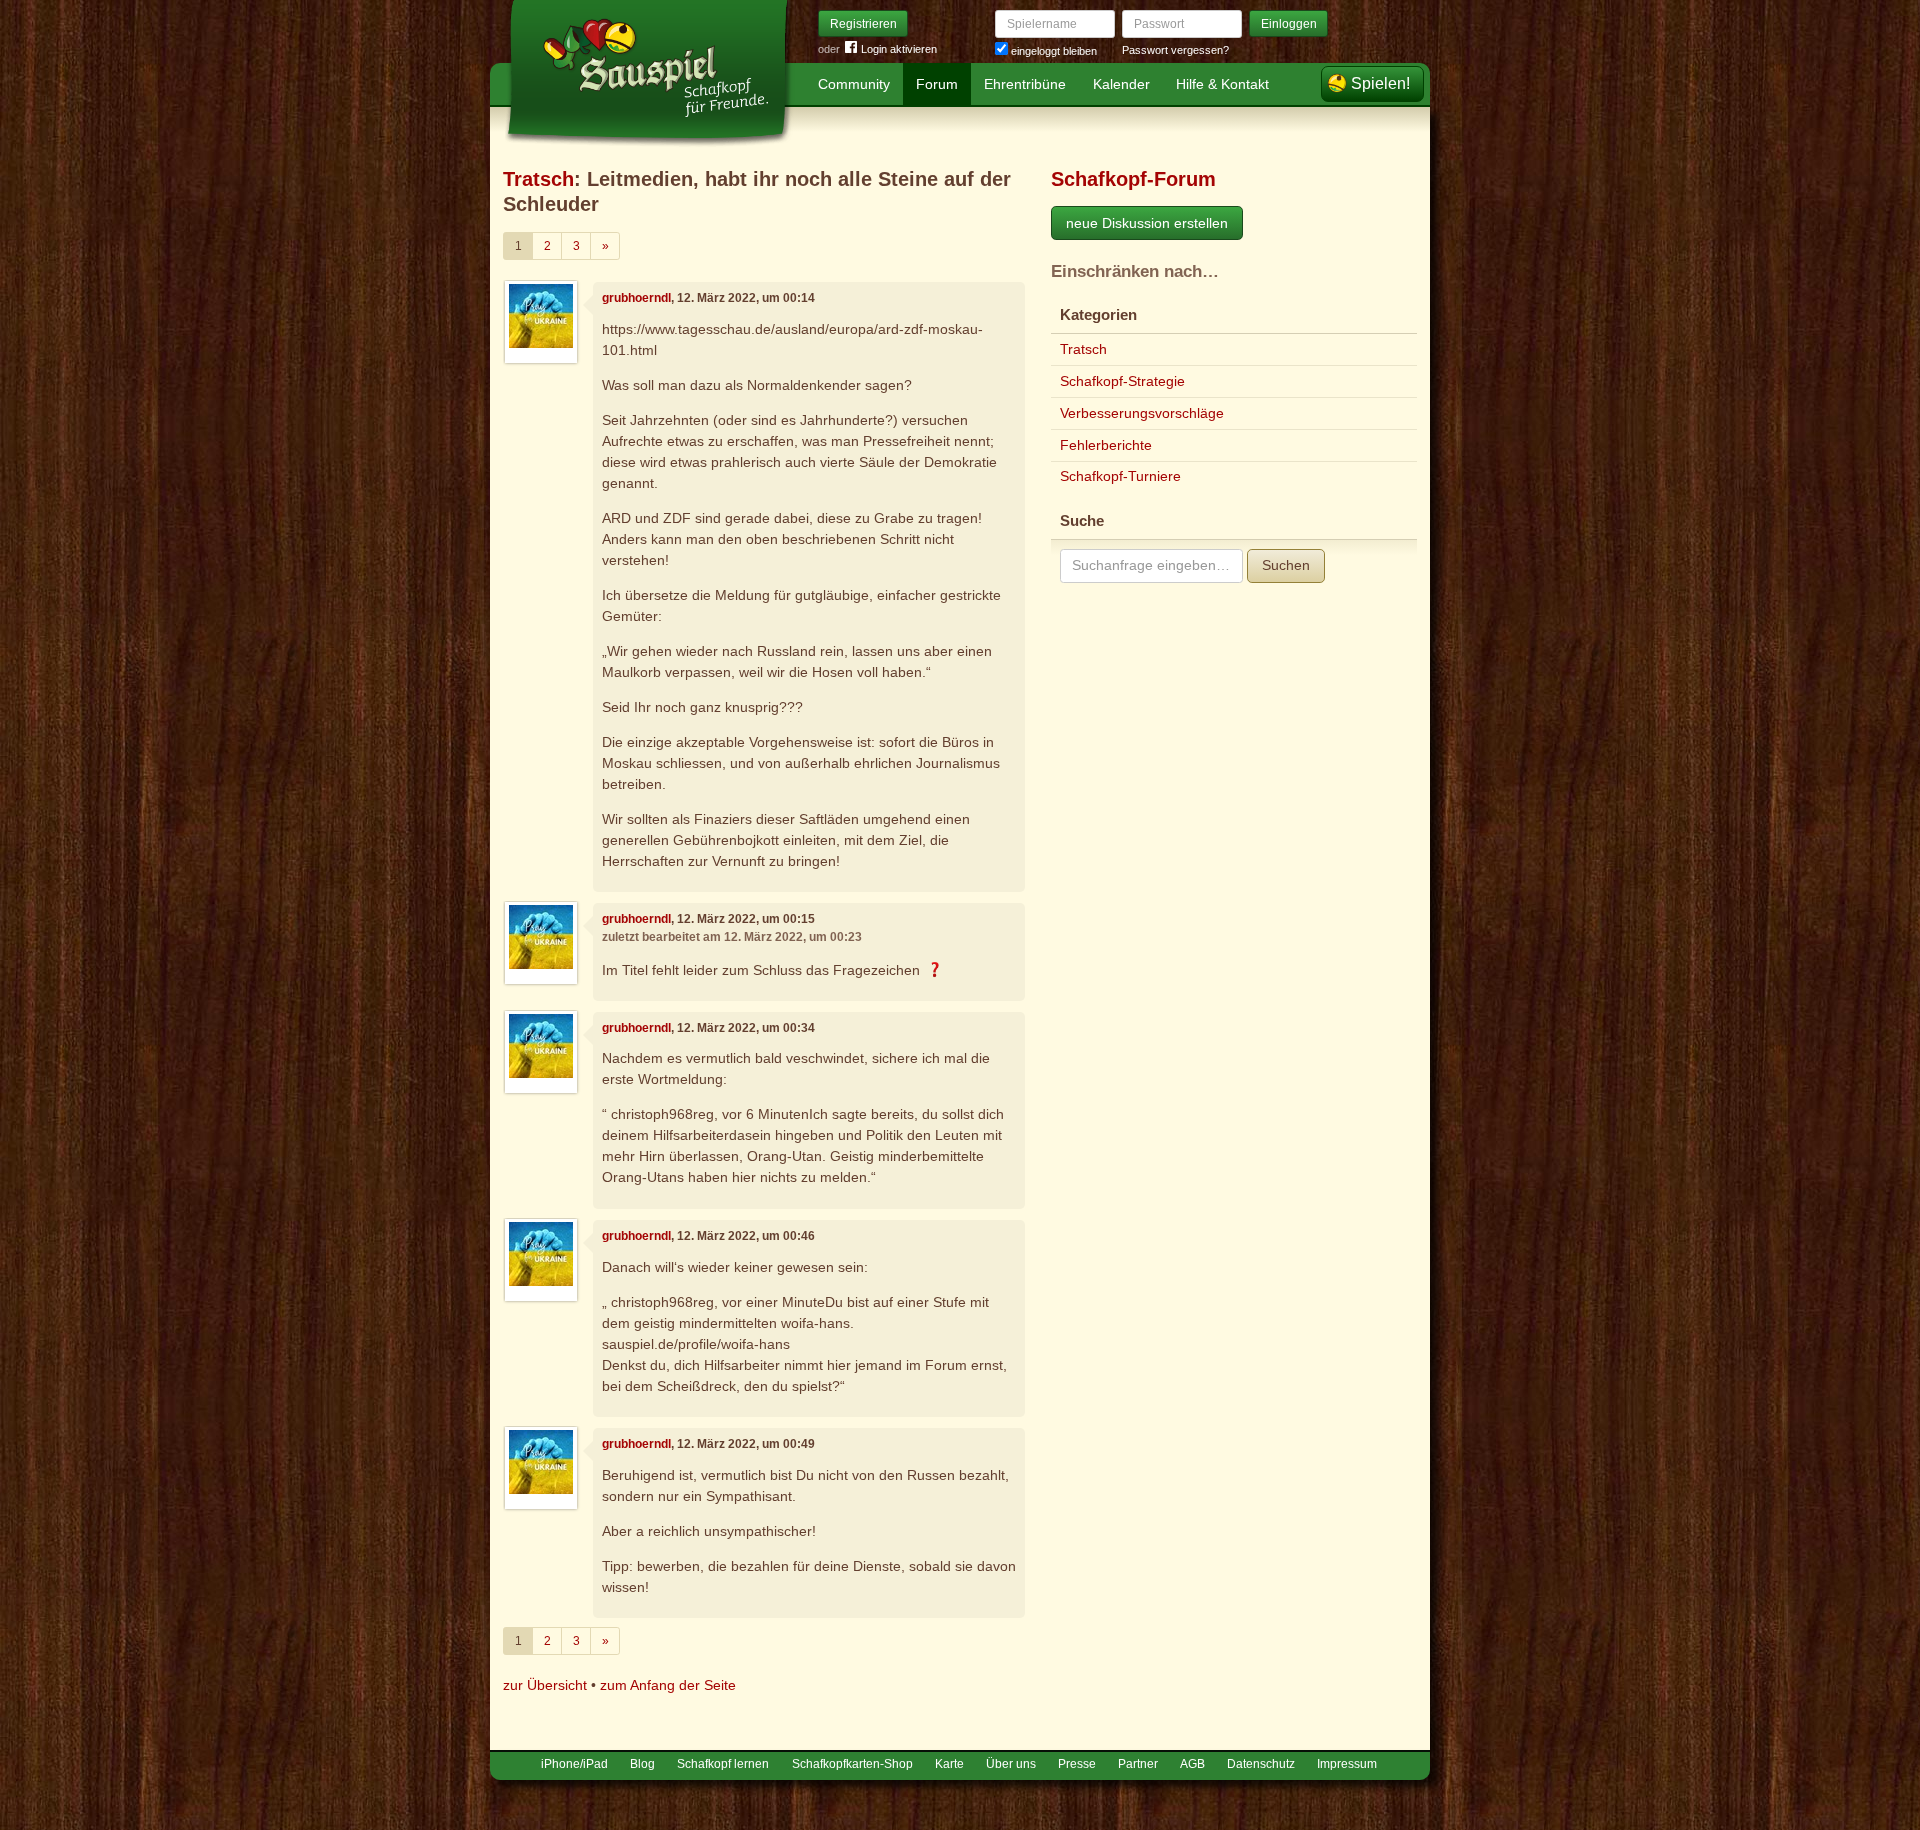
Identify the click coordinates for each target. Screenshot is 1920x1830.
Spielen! (1380, 83)
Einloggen (1289, 24)
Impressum (1347, 1764)
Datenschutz (1261, 1764)
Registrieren (863, 24)
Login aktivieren (899, 49)
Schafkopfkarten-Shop (852, 1764)
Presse (1077, 1764)
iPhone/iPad (574, 1764)
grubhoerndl (636, 298)
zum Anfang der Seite (668, 1685)
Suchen (1286, 565)
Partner (1138, 1764)
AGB (1192, 1764)
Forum (937, 84)
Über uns (1011, 1764)
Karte (949, 1764)
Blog (642, 1764)
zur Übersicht (545, 1685)
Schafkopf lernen (723, 1764)
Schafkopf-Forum (1133, 179)
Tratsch (538, 179)
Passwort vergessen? (1175, 50)
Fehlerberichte (1106, 445)
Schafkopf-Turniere (1120, 476)
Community (854, 84)
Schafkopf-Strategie (1122, 381)
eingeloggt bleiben (1052, 51)
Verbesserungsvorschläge (1142, 413)
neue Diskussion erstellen (1147, 223)
